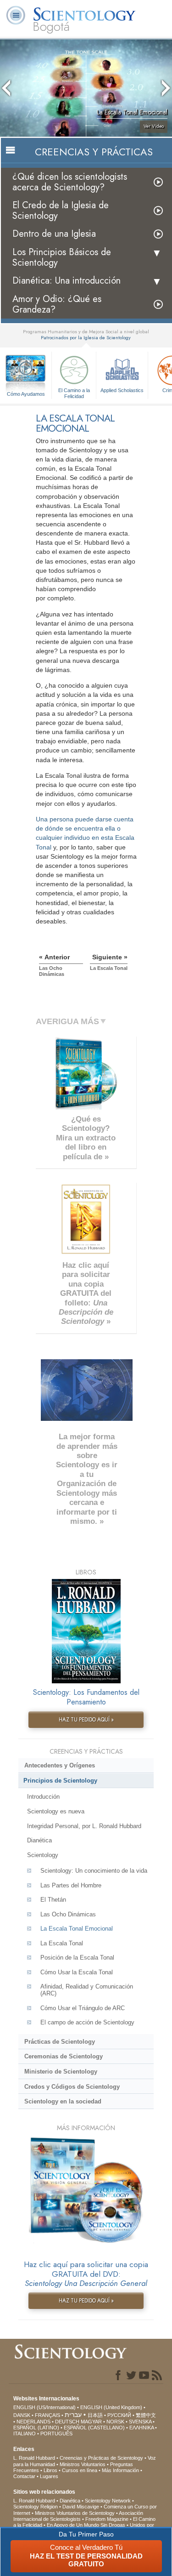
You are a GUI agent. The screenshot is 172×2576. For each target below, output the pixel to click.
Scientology (43, 1855)
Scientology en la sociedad (63, 2101)
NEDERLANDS (33, 2422)
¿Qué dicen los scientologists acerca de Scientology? (70, 182)
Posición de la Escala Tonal (77, 1958)
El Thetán (53, 1900)
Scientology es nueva (56, 1811)
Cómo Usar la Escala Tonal (77, 1972)
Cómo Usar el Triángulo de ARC (83, 2008)
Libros (50, 2470)
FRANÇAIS (47, 2415)
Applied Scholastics (122, 390)
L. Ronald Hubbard (34, 2458)
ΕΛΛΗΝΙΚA (141, 2428)
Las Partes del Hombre (71, 1885)
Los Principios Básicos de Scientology (62, 257)
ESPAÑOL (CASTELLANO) (94, 2428)
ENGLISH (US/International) (44, 2407)
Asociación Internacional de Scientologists (78, 2516)
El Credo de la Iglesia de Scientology (61, 211)
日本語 (95, 2415)
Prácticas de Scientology (60, 2042)
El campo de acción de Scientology (87, 2022)
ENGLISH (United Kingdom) (111, 2407)
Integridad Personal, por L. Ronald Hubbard (84, 1826)
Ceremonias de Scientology (64, 2056)
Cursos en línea (80, 2470)
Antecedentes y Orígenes (60, 1765)
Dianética (39, 1840)
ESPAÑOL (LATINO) (36, 2428)
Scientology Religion (36, 2507)
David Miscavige (81, 2507)
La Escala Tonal (62, 1943)
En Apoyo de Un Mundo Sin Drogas (86, 2525)
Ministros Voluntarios (83, 2464)
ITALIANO (25, 2434)
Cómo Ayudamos (26, 394)
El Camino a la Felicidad (74, 393)
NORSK (115, 2422)
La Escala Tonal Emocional (77, 1929)
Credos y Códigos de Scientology (72, 2087)
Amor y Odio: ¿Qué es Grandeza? (57, 304)
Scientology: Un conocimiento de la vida (94, 1871)
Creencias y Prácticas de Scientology (101, 2458)
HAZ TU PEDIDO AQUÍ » (86, 1720)
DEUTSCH (67, 2422)
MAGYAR (91, 2422)
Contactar (24, 2476)
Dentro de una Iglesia (54, 234)
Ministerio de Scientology (61, 2072)
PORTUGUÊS (56, 2434)
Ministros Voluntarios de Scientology (75, 2513)
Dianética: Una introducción (67, 281)
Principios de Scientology (60, 1781)
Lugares (49, 2476)
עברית (73, 2415)
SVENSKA (140, 2422)
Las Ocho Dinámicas (68, 1914)
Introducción (43, 1797)
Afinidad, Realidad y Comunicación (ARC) (87, 1990)
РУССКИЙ (119, 2415)
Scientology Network (108, 2501)
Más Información (120, 2470)
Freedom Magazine (107, 2519)
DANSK (22, 2415)
